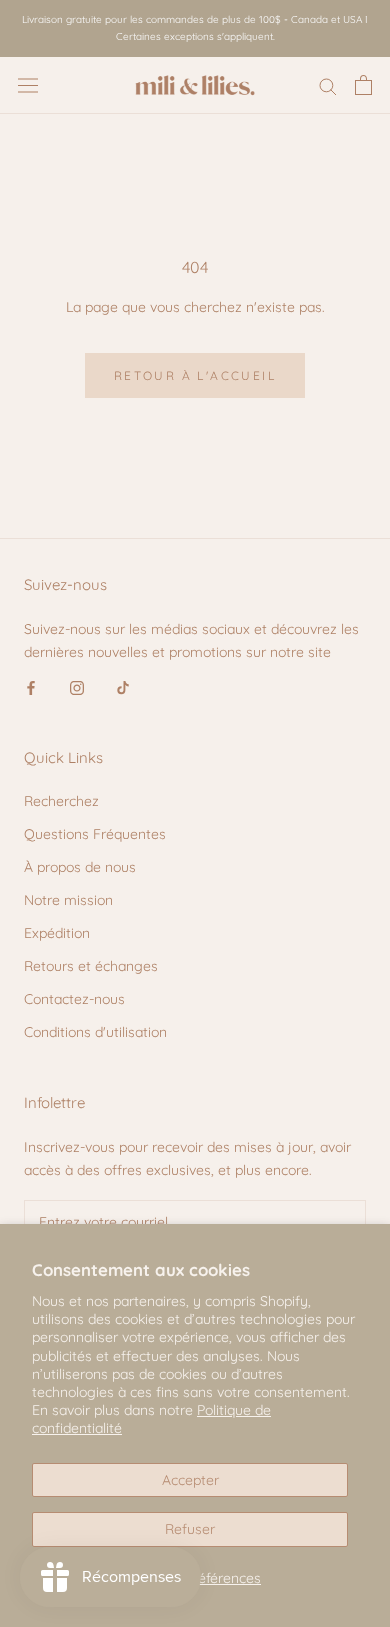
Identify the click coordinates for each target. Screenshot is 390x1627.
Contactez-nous (74, 999)
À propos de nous (80, 867)
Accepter (190, 1480)
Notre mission (68, 900)
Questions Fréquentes (95, 834)
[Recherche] (328, 85)
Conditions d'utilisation (95, 1032)
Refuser (190, 1529)
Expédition (57, 933)
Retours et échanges (91, 966)
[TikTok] (123, 686)
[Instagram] (77, 686)
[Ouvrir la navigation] (28, 85)
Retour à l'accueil (195, 375)
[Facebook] (31, 686)
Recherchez (61, 801)
